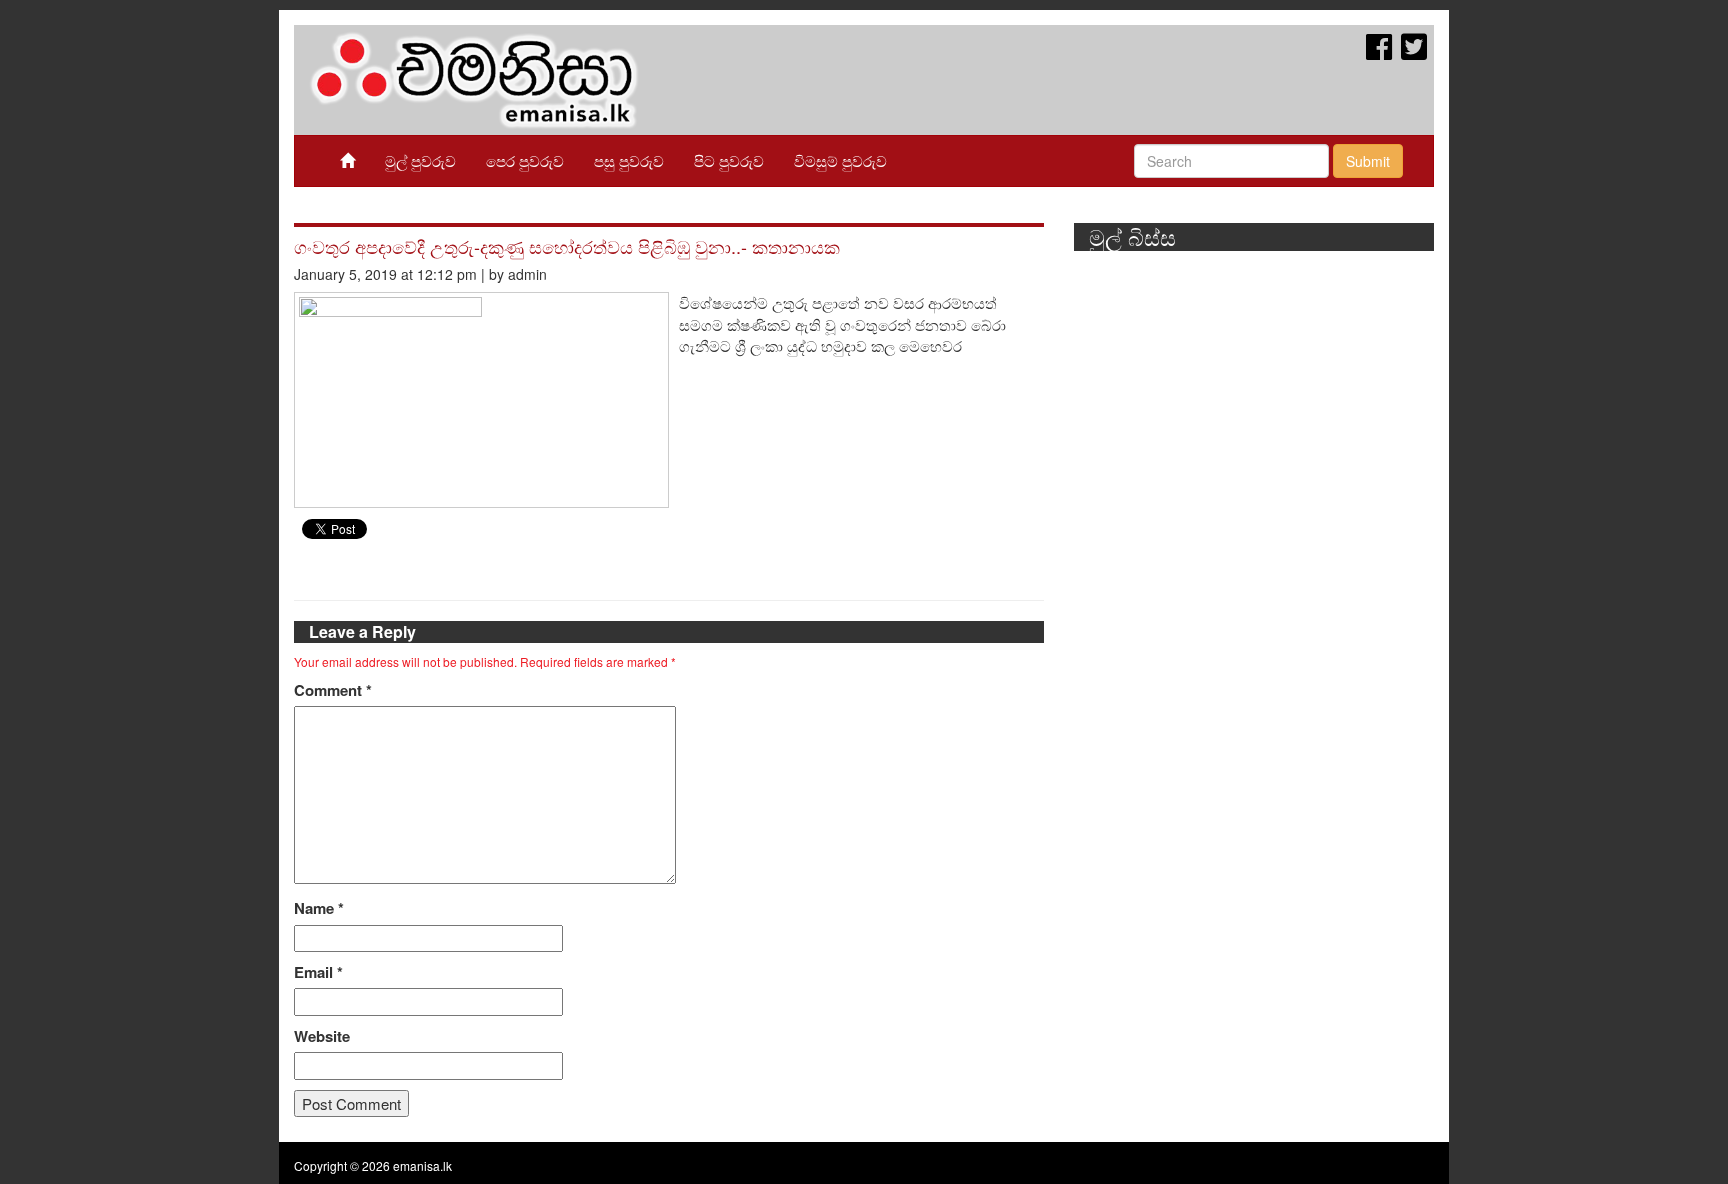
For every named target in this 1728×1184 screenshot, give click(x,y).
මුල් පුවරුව (420, 160)
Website (322, 1036)
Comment (333, 690)
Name (319, 908)
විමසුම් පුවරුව (840, 160)
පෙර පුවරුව (525, 160)
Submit (1368, 161)
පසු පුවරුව (629, 160)
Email (318, 972)
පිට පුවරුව (729, 160)
